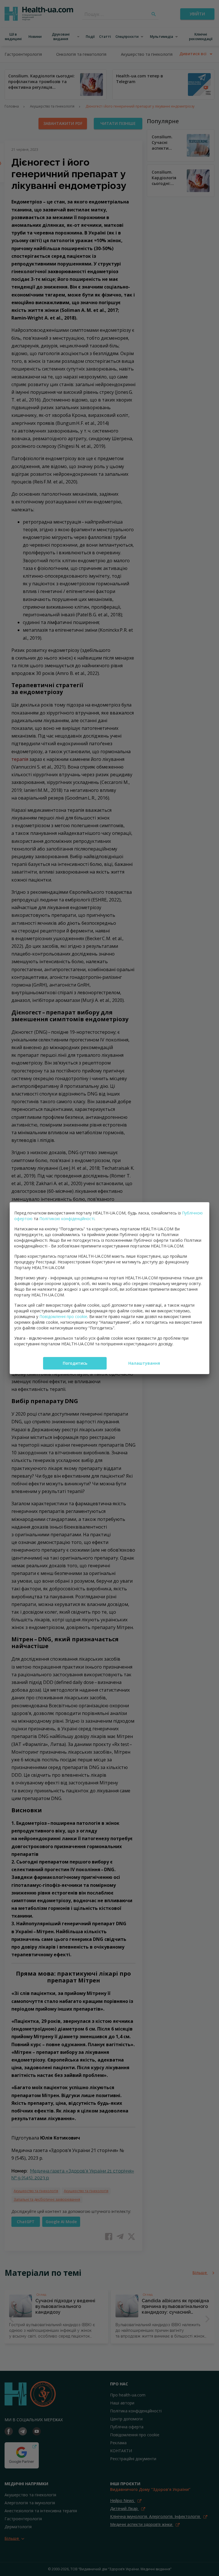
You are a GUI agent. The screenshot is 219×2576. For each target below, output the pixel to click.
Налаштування (144, 1363)
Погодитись (75, 1363)
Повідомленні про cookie (63, 1316)
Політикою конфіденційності (67, 1219)
